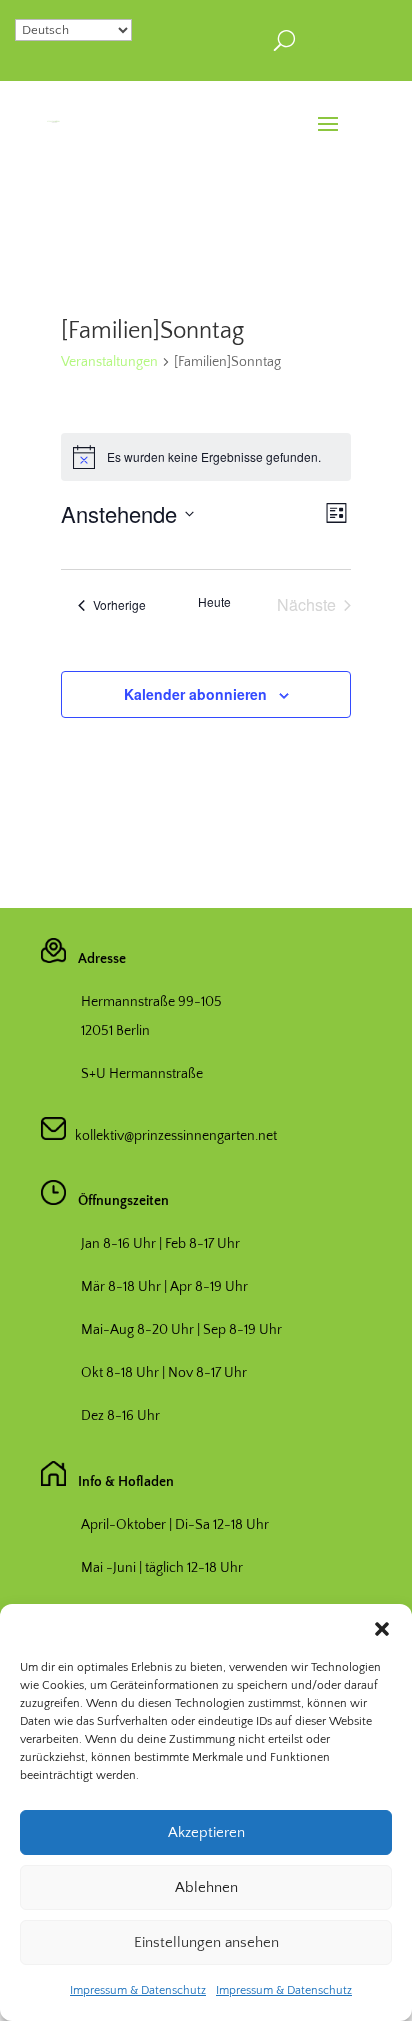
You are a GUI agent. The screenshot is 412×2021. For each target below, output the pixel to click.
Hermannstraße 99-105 (151, 1002)
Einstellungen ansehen (206, 1942)
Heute (214, 602)
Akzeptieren (206, 1832)
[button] (382, 1629)
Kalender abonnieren (195, 694)
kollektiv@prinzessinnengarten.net (171, 1136)
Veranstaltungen (109, 362)
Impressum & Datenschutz (138, 1990)
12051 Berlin (115, 1031)
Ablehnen (206, 1887)
